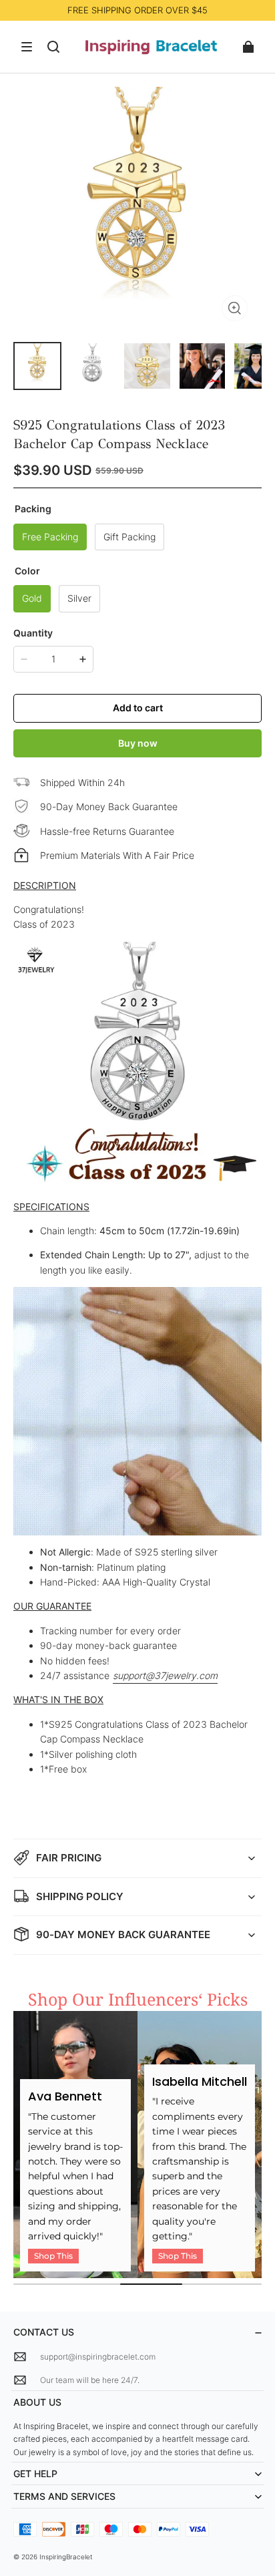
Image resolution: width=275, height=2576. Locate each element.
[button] (27, 47)
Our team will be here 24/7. (90, 2380)
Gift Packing (129, 537)
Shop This (53, 2256)
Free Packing (50, 537)
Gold (32, 598)
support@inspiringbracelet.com (98, 2357)
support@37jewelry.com (165, 1675)
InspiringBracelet (66, 2557)
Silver (79, 598)
